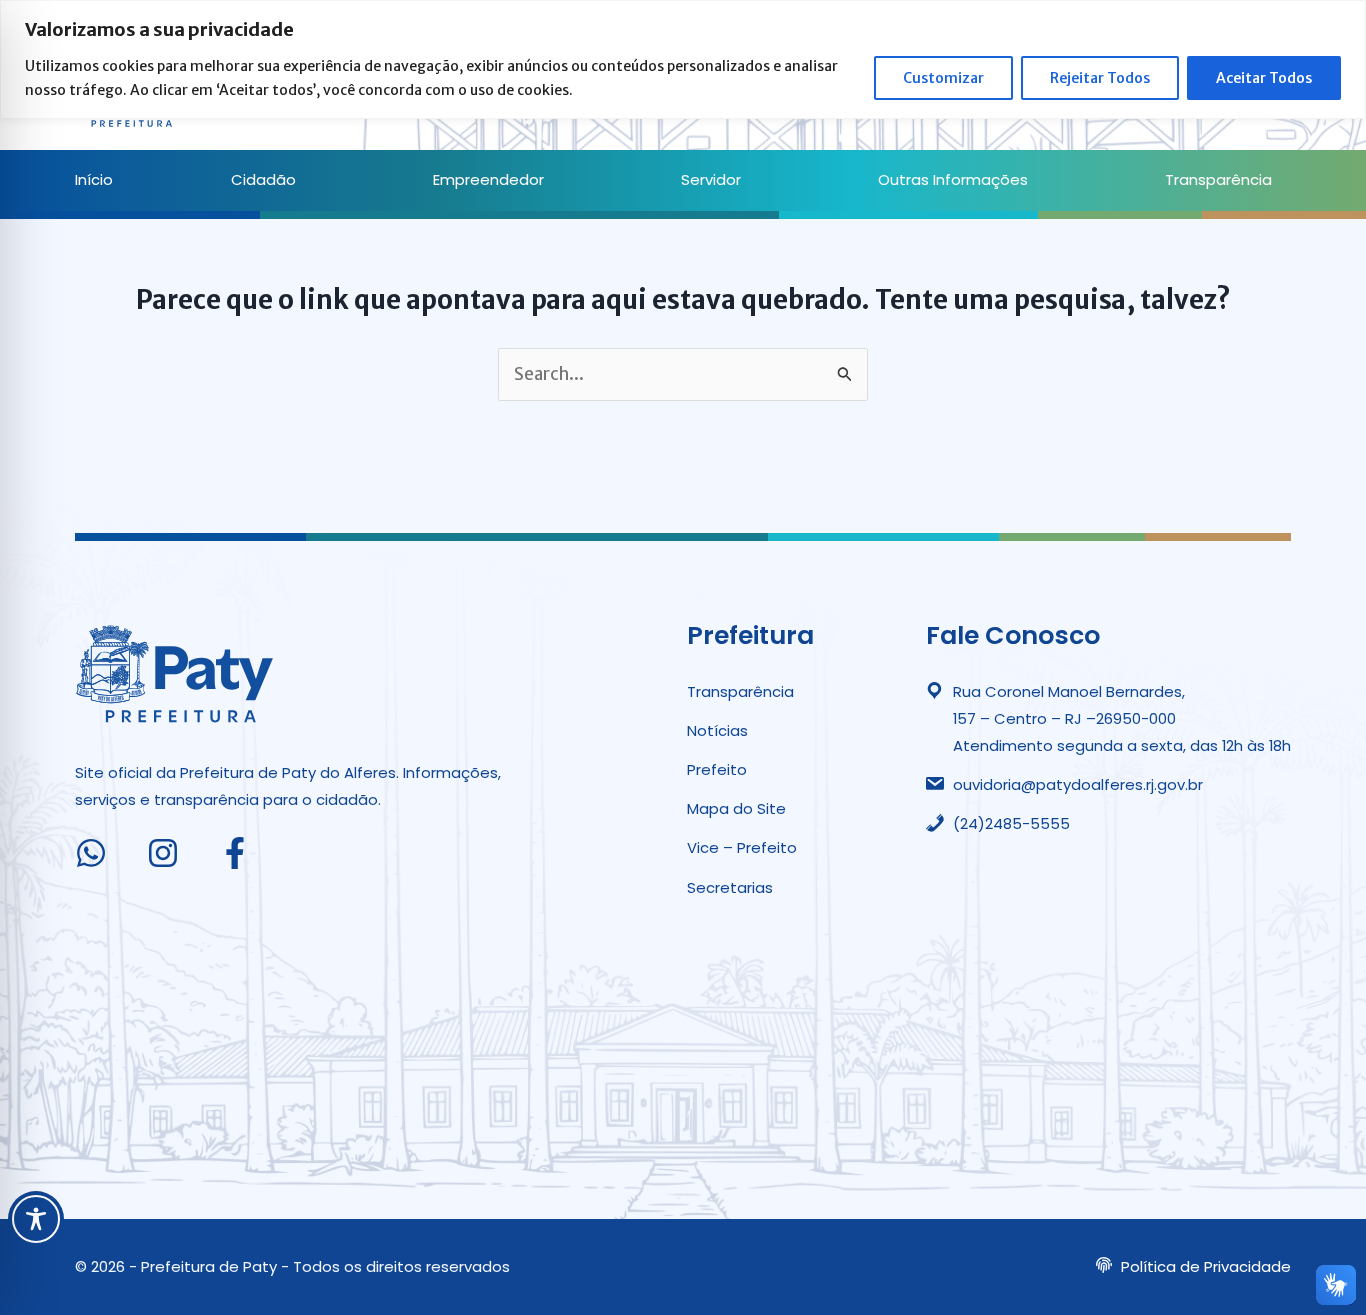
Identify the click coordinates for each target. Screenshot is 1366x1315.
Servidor (711, 179)
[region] (683, 59)
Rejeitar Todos (1100, 78)
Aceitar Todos (1264, 78)
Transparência (1218, 179)
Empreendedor (488, 179)
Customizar (943, 78)
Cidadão (263, 179)
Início (94, 179)
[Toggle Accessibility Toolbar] (36, 1219)
